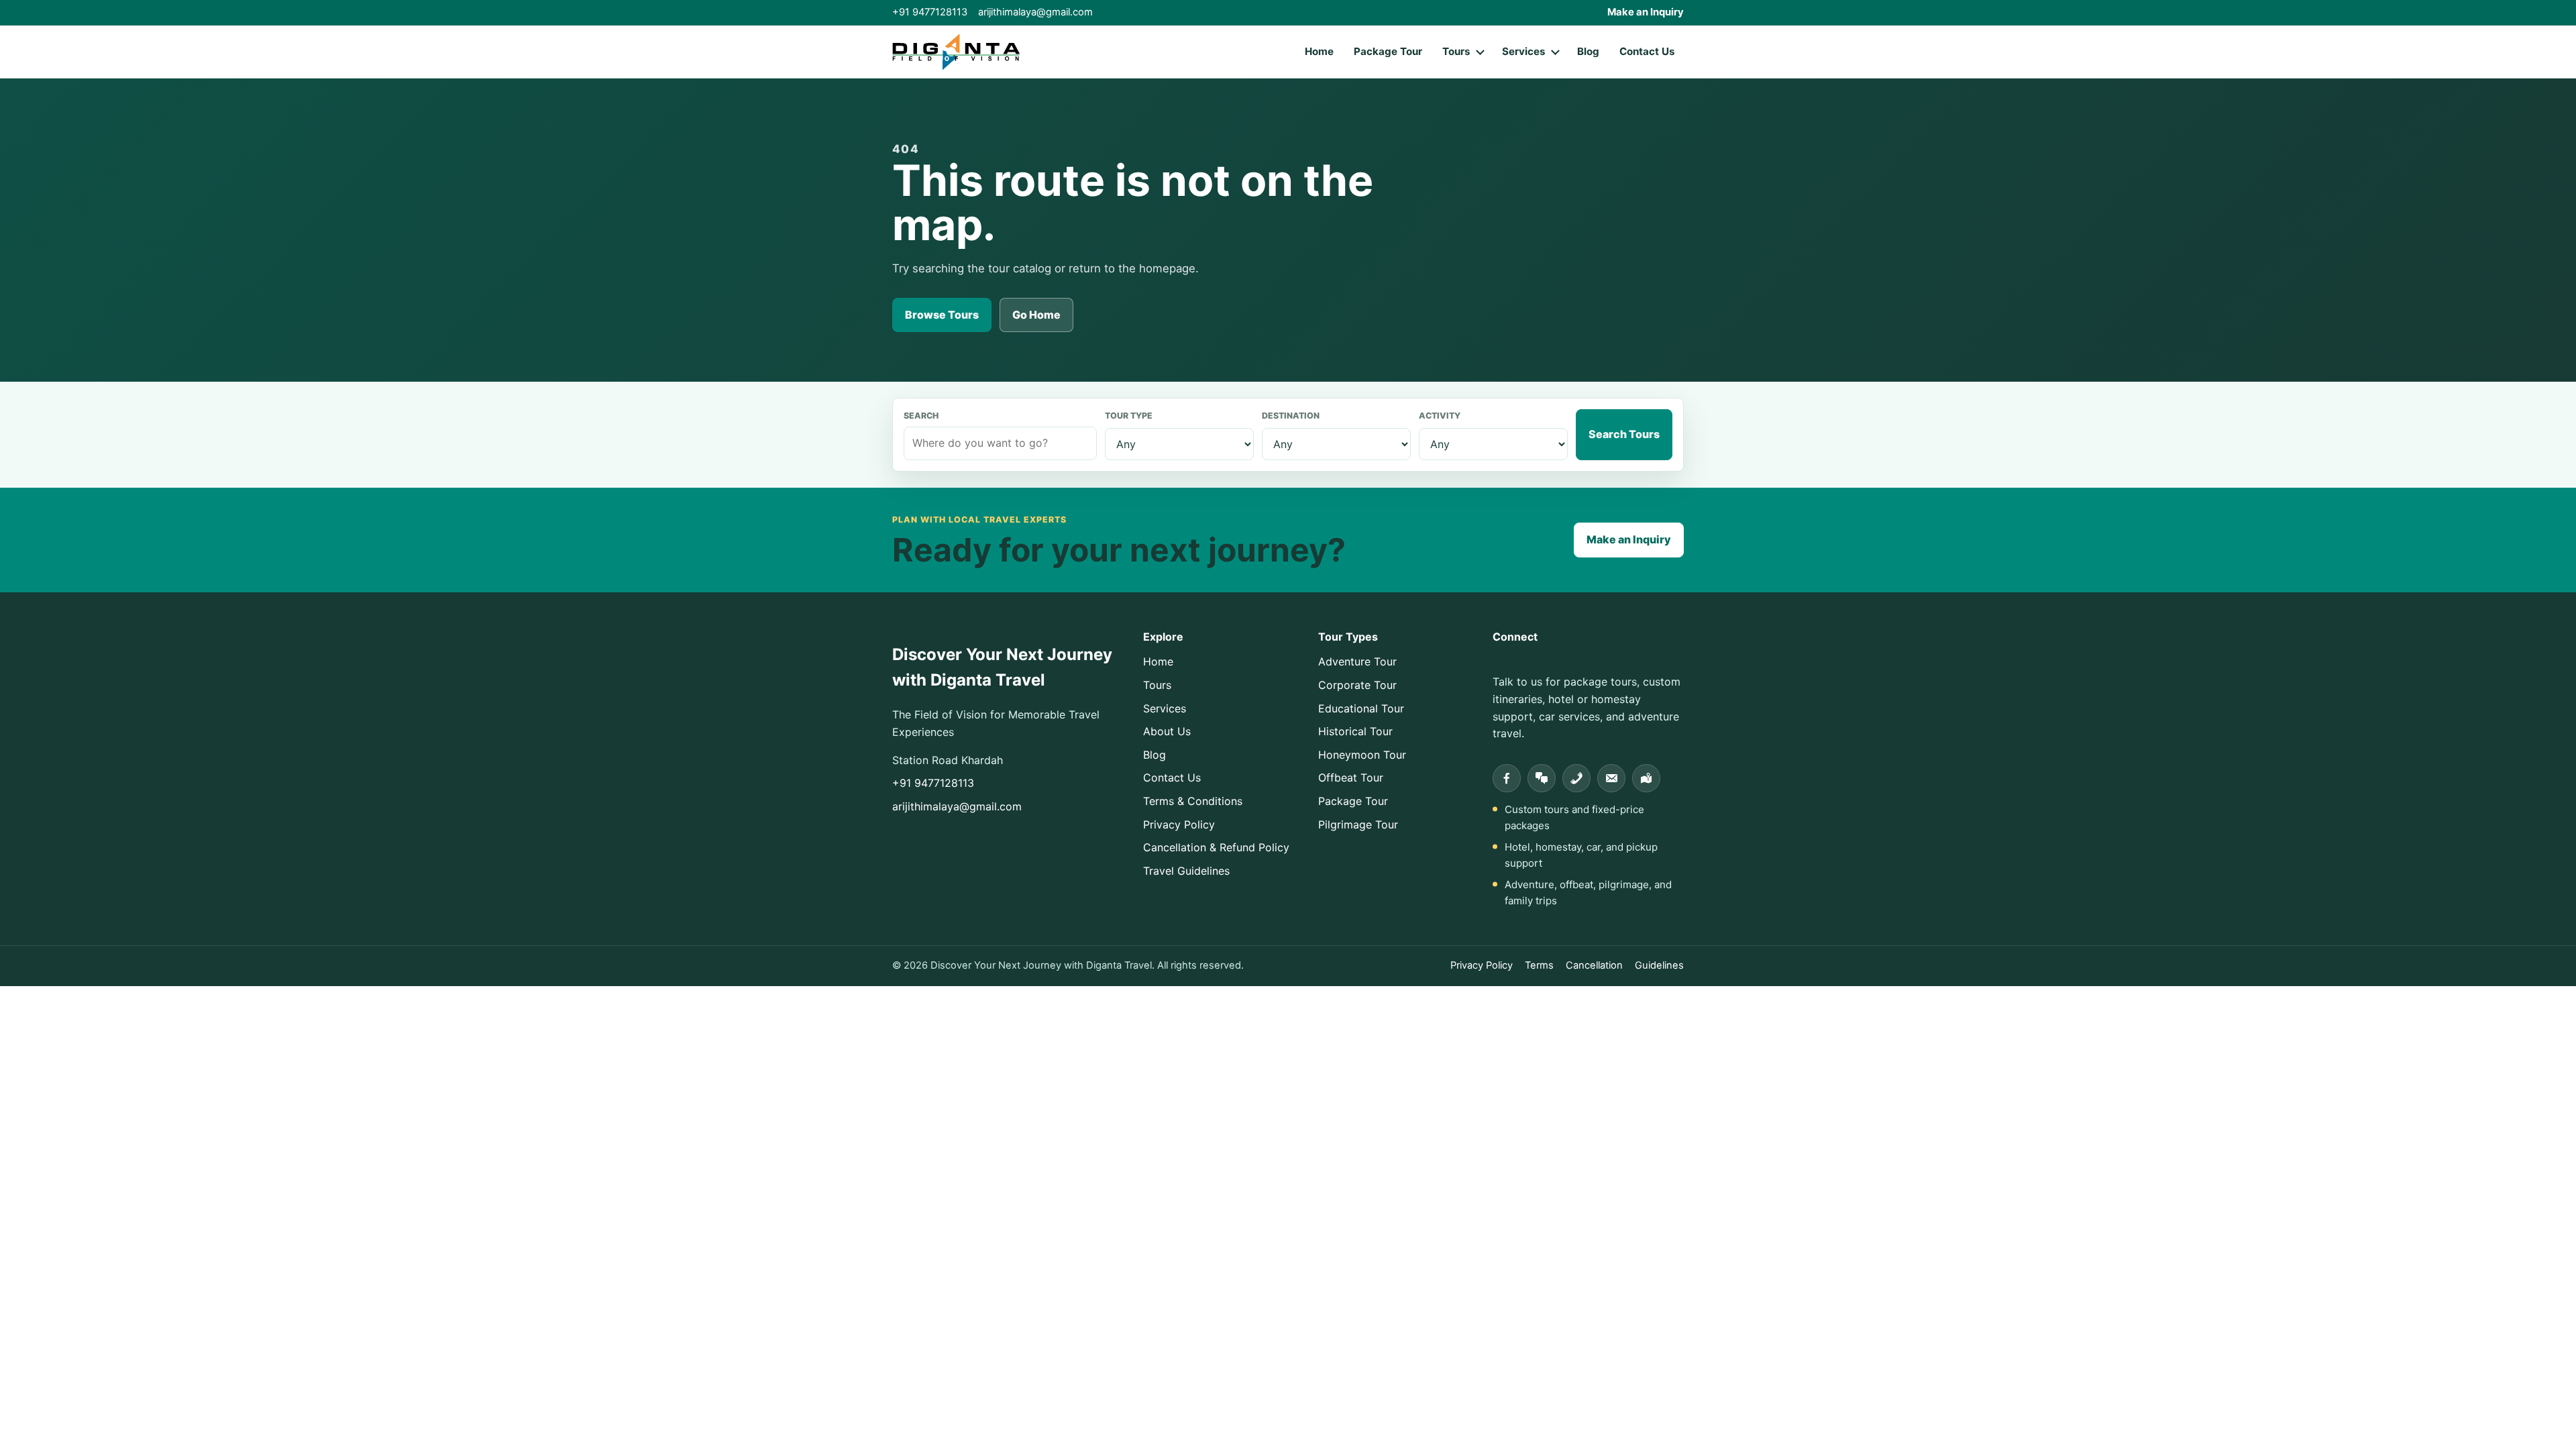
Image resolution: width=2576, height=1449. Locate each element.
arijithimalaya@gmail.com (1035, 12)
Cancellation (1594, 965)
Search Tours (1624, 434)
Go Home (1036, 315)
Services (1524, 51)
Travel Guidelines (1186, 871)
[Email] (1611, 778)
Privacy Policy (1179, 824)
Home (1319, 51)
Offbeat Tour (1351, 777)
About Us (1167, 731)
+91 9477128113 (930, 12)
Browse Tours (942, 315)
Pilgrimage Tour (1358, 824)
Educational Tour (1361, 708)
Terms (1539, 965)
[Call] (1576, 778)
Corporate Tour (1357, 685)
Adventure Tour (1357, 661)
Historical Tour (1355, 731)
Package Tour (1388, 51)
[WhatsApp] (1542, 778)
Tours (1456, 51)
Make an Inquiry (1646, 12)
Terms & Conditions (1193, 801)
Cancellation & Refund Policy (1216, 847)
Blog (1588, 51)
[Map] (1646, 778)
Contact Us (1647, 51)
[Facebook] (1507, 778)
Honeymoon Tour (1362, 755)
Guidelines (1659, 965)
